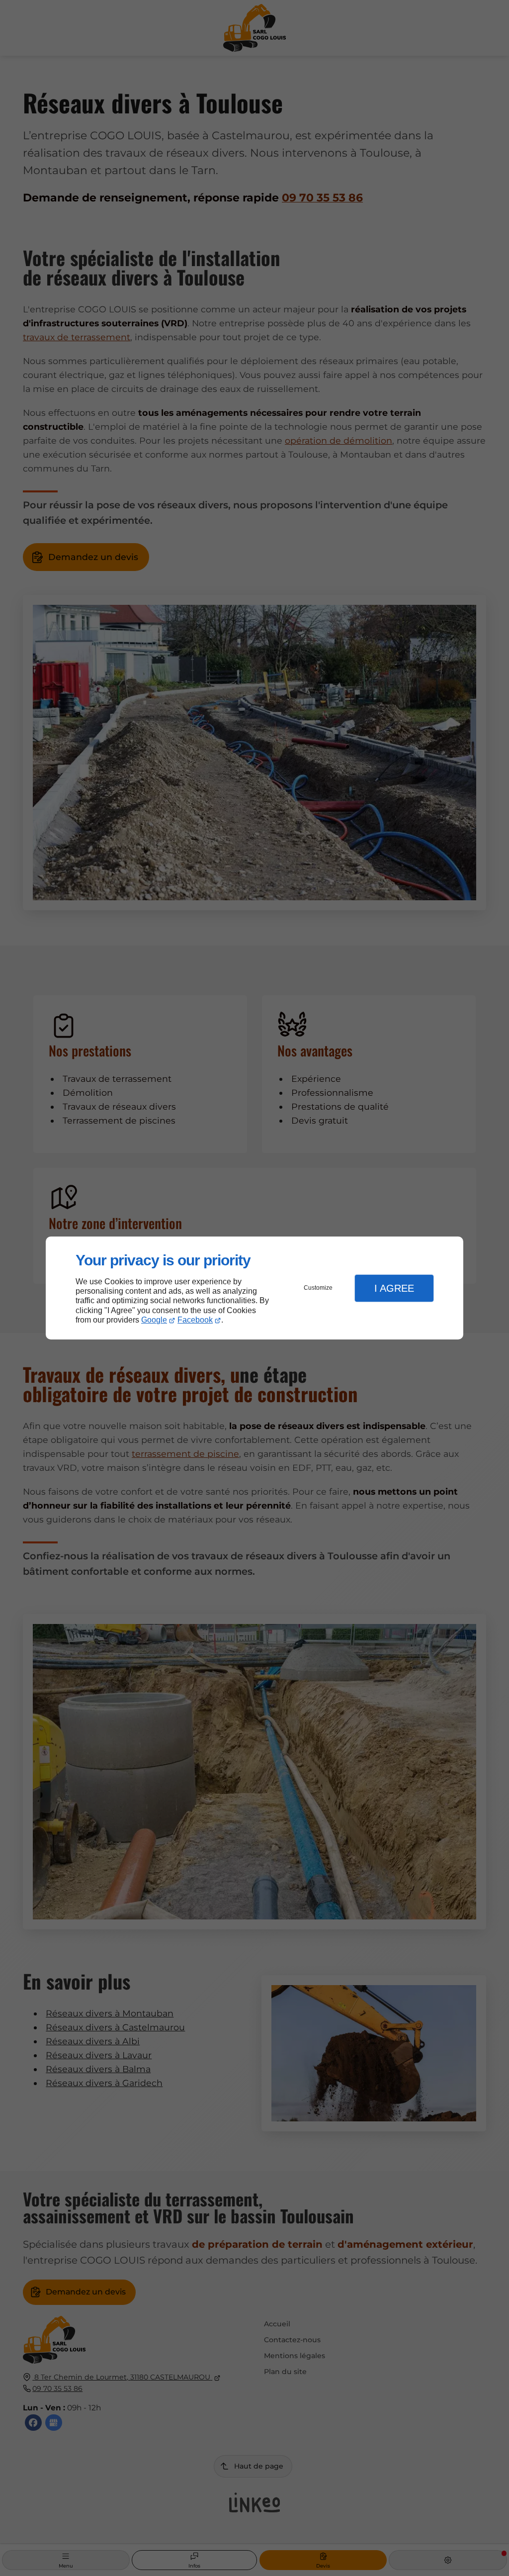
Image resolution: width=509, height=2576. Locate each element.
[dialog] (254, 1288)
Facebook (195, 1320)
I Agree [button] (394, 1288)
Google (154, 1320)
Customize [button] (318, 1288)
